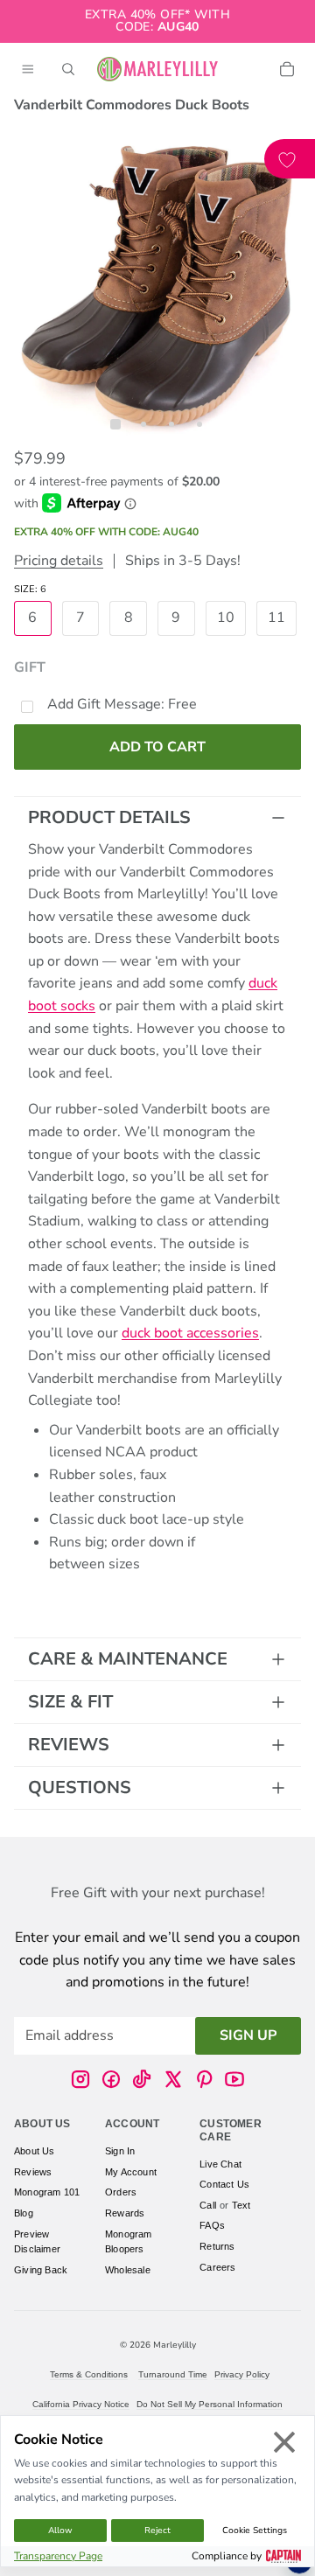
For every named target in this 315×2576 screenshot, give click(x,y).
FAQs (212, 2225)
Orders (121, 2192)
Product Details (109, 817)
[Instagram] (80, 2079)
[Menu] (28, 69)
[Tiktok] (142, 2079)
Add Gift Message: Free (122, 704)
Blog (24, 2213)
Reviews (69, 1745)
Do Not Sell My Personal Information (210, 2404)
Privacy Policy (242, 2374)
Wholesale (128, 2269)
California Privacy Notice (81, 2404)
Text (241, 2204)
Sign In (120, 2151)
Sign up (248, 2035)
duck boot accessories (190, 1333)
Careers (217, 2266)
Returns (217, 2246)
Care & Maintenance (128, 1659)
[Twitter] (173, 2079)
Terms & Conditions (89, 2374)
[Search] (68, 69)
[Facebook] (111, 2079)
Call (208, 2204)
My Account (131, 2171)
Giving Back (41, 2269)
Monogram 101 (47, 2192)
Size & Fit (70, 1702)
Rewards (125, 2213)
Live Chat (220, 2163)
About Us (35, 2151)
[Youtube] (234, 2079)
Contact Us (224, 2184)
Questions (80, 1787)
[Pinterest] (204, 2079)
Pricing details (59, 561)
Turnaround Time (173, 2374)
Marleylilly (175, 2345)
